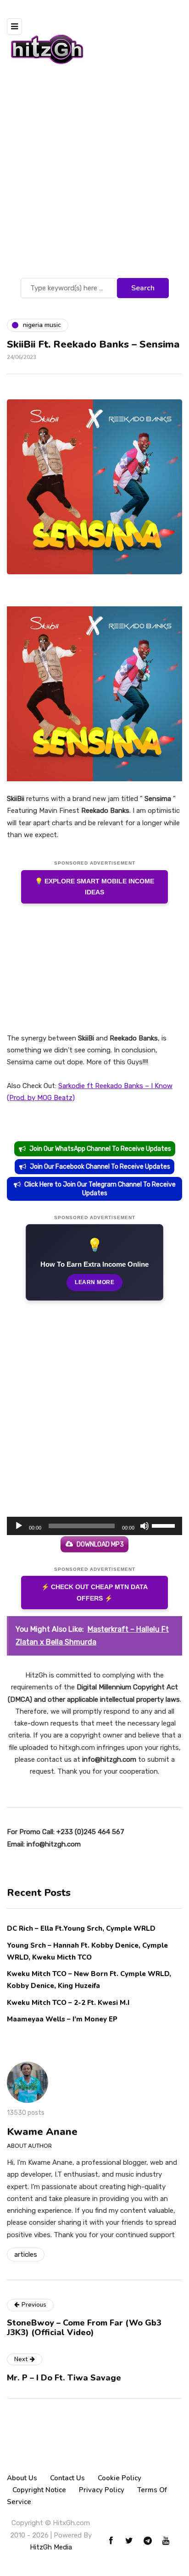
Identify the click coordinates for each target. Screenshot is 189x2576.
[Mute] (145, 1526)
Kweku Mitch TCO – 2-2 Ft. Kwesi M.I (68, 2003)
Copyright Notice (39, 2490)
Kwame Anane (42, 2132)
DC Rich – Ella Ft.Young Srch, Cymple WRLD (81, 1928)
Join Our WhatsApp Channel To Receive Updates (100, 1149)
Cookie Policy (120, 2478)
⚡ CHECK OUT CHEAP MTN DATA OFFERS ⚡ (94, 1593)
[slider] (165, 1525)
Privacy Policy (102, 2490)
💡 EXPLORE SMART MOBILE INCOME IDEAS (94, 887)
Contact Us (67, 2478)
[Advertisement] (94, 177)
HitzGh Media (51, 2547)
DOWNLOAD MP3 (100, 1544)
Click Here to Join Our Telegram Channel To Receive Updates (100, 1189)
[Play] (19, 1526)
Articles (26, 2255)
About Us (22, 2478)
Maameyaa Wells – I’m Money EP (62, 2019)
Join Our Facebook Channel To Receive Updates (100, 1167)
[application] (94, 1526)
